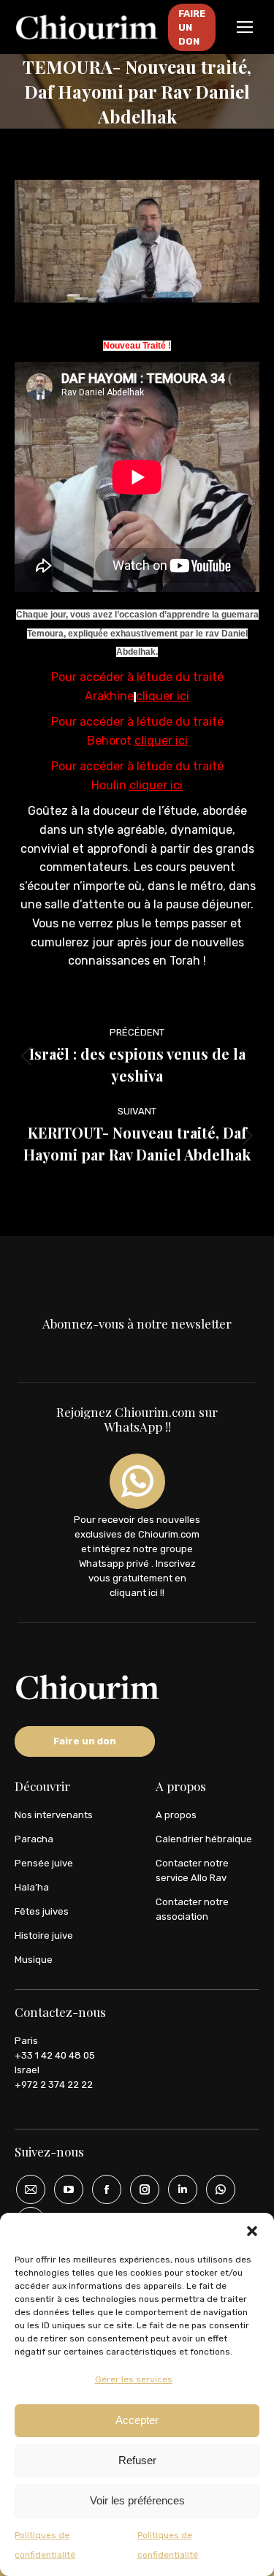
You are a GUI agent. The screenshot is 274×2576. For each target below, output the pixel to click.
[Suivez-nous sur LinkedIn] (178, 2189)
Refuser (137, 2460)
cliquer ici (163, 696)
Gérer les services (134, 2379)
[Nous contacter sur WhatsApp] (216, 2189)
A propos (176, 1815)
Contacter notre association (192, 1909)
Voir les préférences (137, 2500)
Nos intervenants (54, 1815)
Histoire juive (44, 1935)
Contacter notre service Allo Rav (192, 1870)
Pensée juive (44, 1863)
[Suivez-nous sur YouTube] (64, 2189)
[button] (252, 2231)
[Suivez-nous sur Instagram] (140, 2189)
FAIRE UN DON (192, 27)
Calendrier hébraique (204, 1839)
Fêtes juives (42, 1911)
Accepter (137, 2420)
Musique (34, 1960)
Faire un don (85, 1741)
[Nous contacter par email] (26, 2189)
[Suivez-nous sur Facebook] (102, 2189)
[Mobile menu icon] (245, 27)
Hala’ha (32, 1887)
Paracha (34, 1839)
